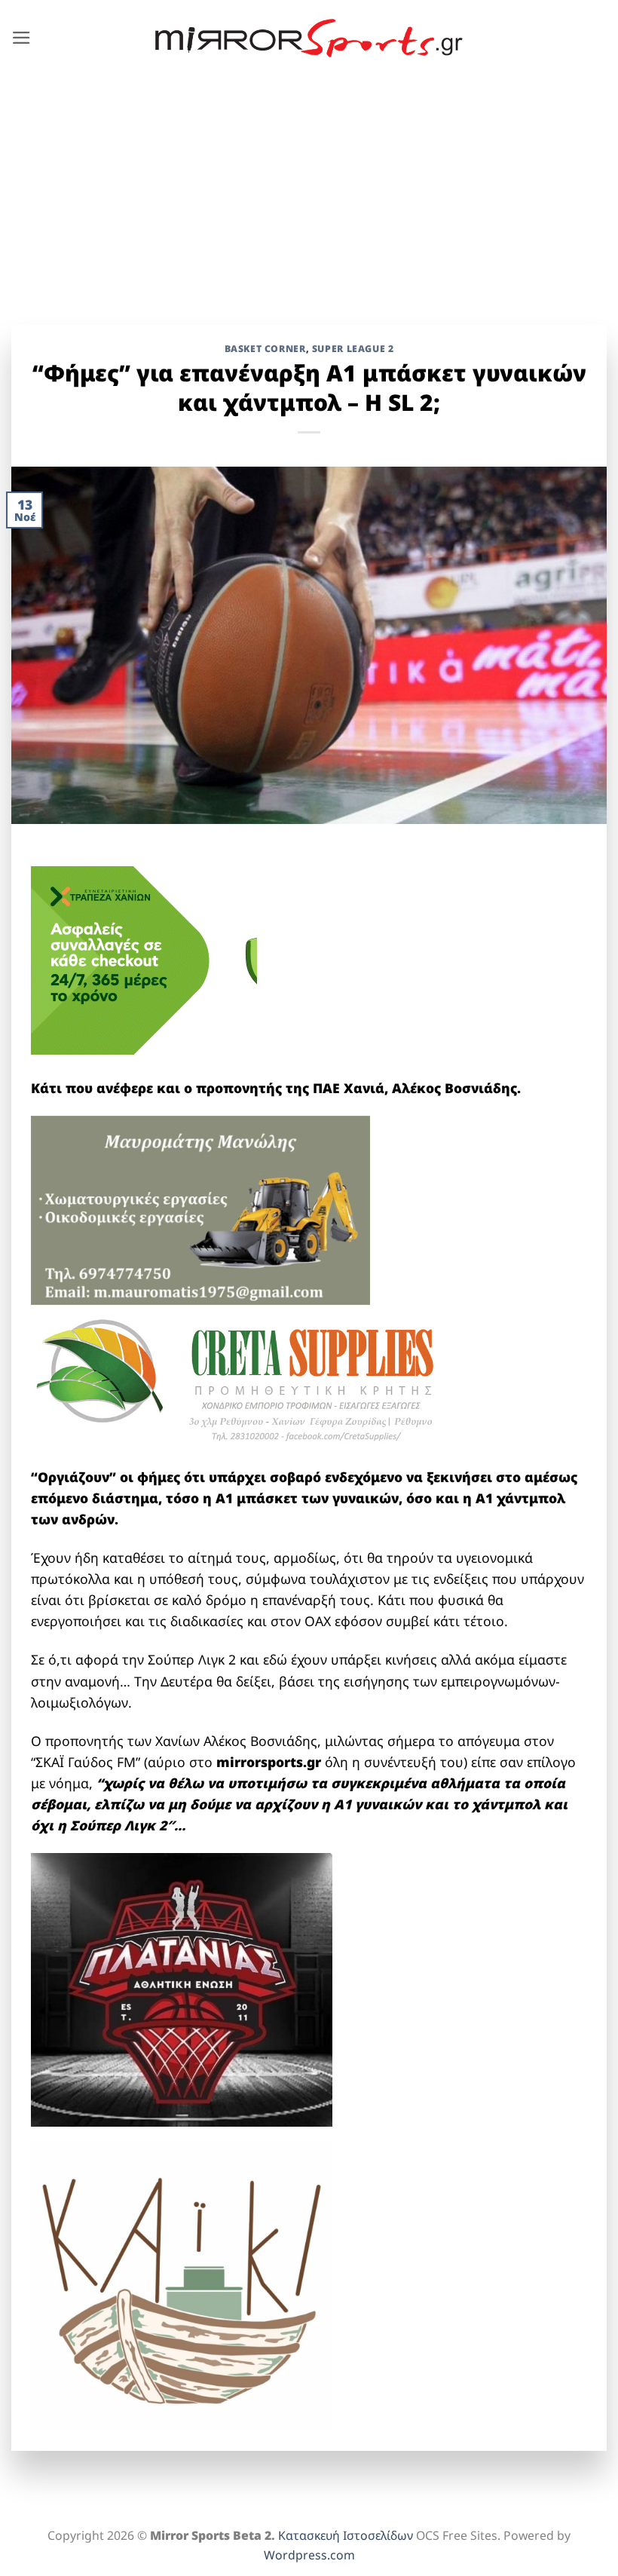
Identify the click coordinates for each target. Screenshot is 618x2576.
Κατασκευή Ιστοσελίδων (346, 2535)
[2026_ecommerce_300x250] (144, 959)
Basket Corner (265, 349)
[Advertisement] (309, 189)
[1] (182, 1988)
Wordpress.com (309, 2555)
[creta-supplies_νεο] (257, 1384)
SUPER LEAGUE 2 (353, 349)
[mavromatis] (200, 1208)
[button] (21, 38)
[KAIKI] (182, 2284)
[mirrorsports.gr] (309, 38)
